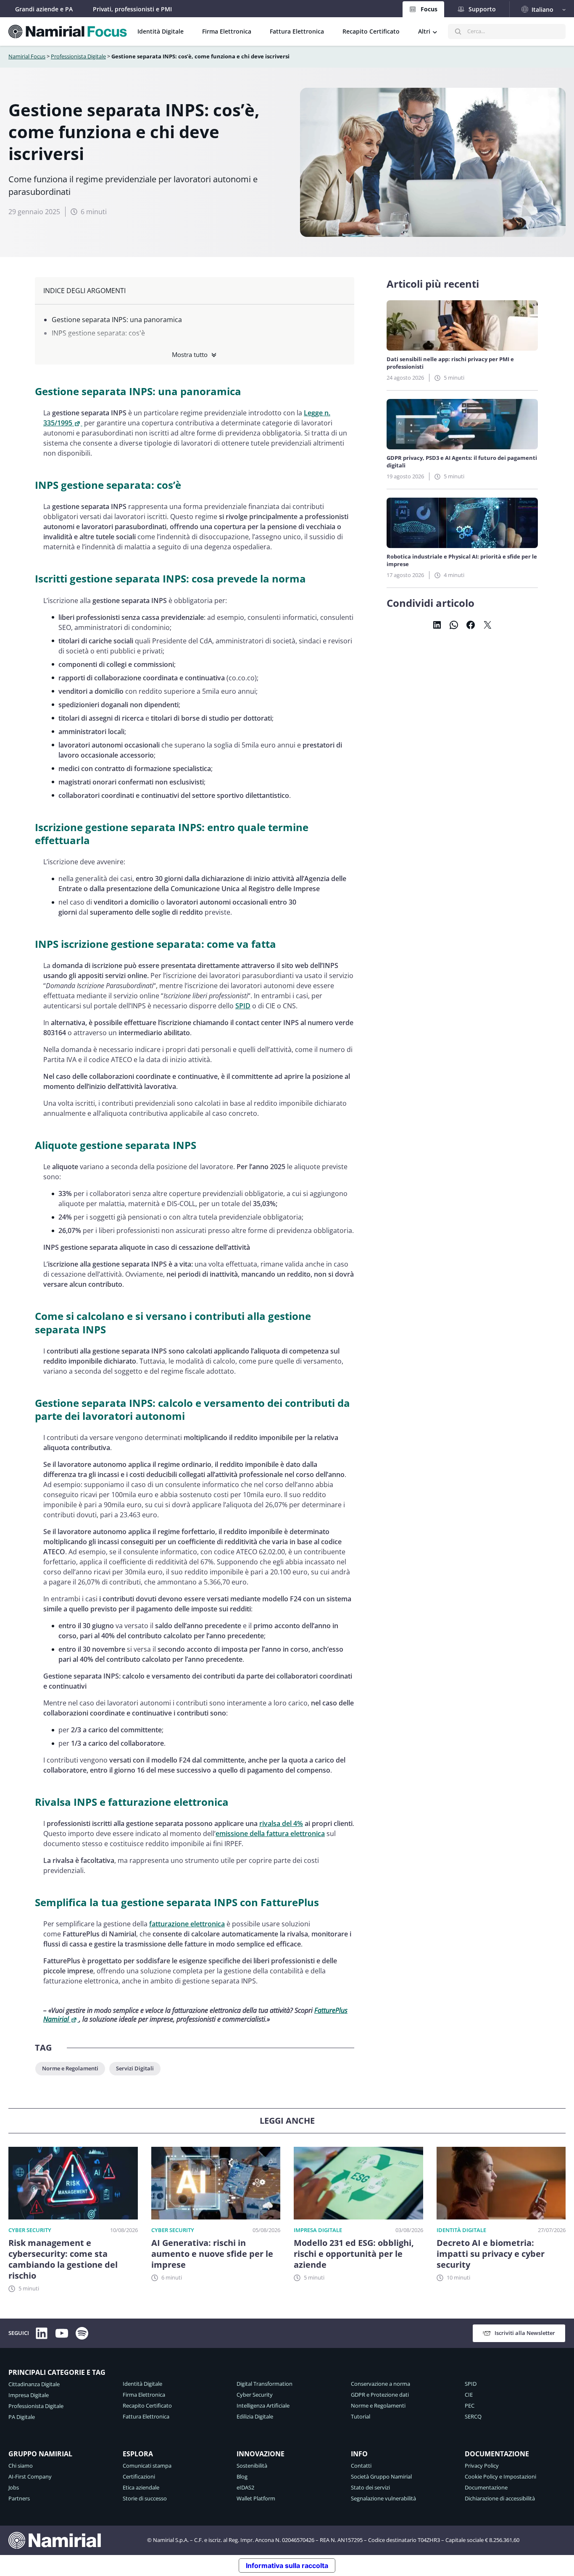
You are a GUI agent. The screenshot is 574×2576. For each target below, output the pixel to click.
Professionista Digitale (78, 56)
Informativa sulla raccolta (287, 2566)
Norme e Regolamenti (70, 2068)
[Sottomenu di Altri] (435, 31)
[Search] (458, 31)
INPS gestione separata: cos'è (98, 333)
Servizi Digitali (135, 2068)
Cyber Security (30, 2230)
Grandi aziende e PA (44, 9)
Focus (429, 9)
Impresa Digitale (318, 2230)
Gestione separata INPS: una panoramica (117, 320)
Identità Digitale (461, 2230)
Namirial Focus (27, 56)
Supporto (482, 9)
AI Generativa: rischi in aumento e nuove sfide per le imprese (212, 2254)
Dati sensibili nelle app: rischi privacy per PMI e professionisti (450, 363)
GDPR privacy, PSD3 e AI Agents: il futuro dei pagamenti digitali (462, 462)
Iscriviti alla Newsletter (525, 2333)
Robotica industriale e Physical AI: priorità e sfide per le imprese (462, 560)
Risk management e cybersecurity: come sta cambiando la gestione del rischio (63, 2259)
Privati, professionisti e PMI (132, 9)
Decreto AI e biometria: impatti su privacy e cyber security (491, 2254)
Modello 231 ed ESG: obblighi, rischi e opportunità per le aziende (354, 2254)
